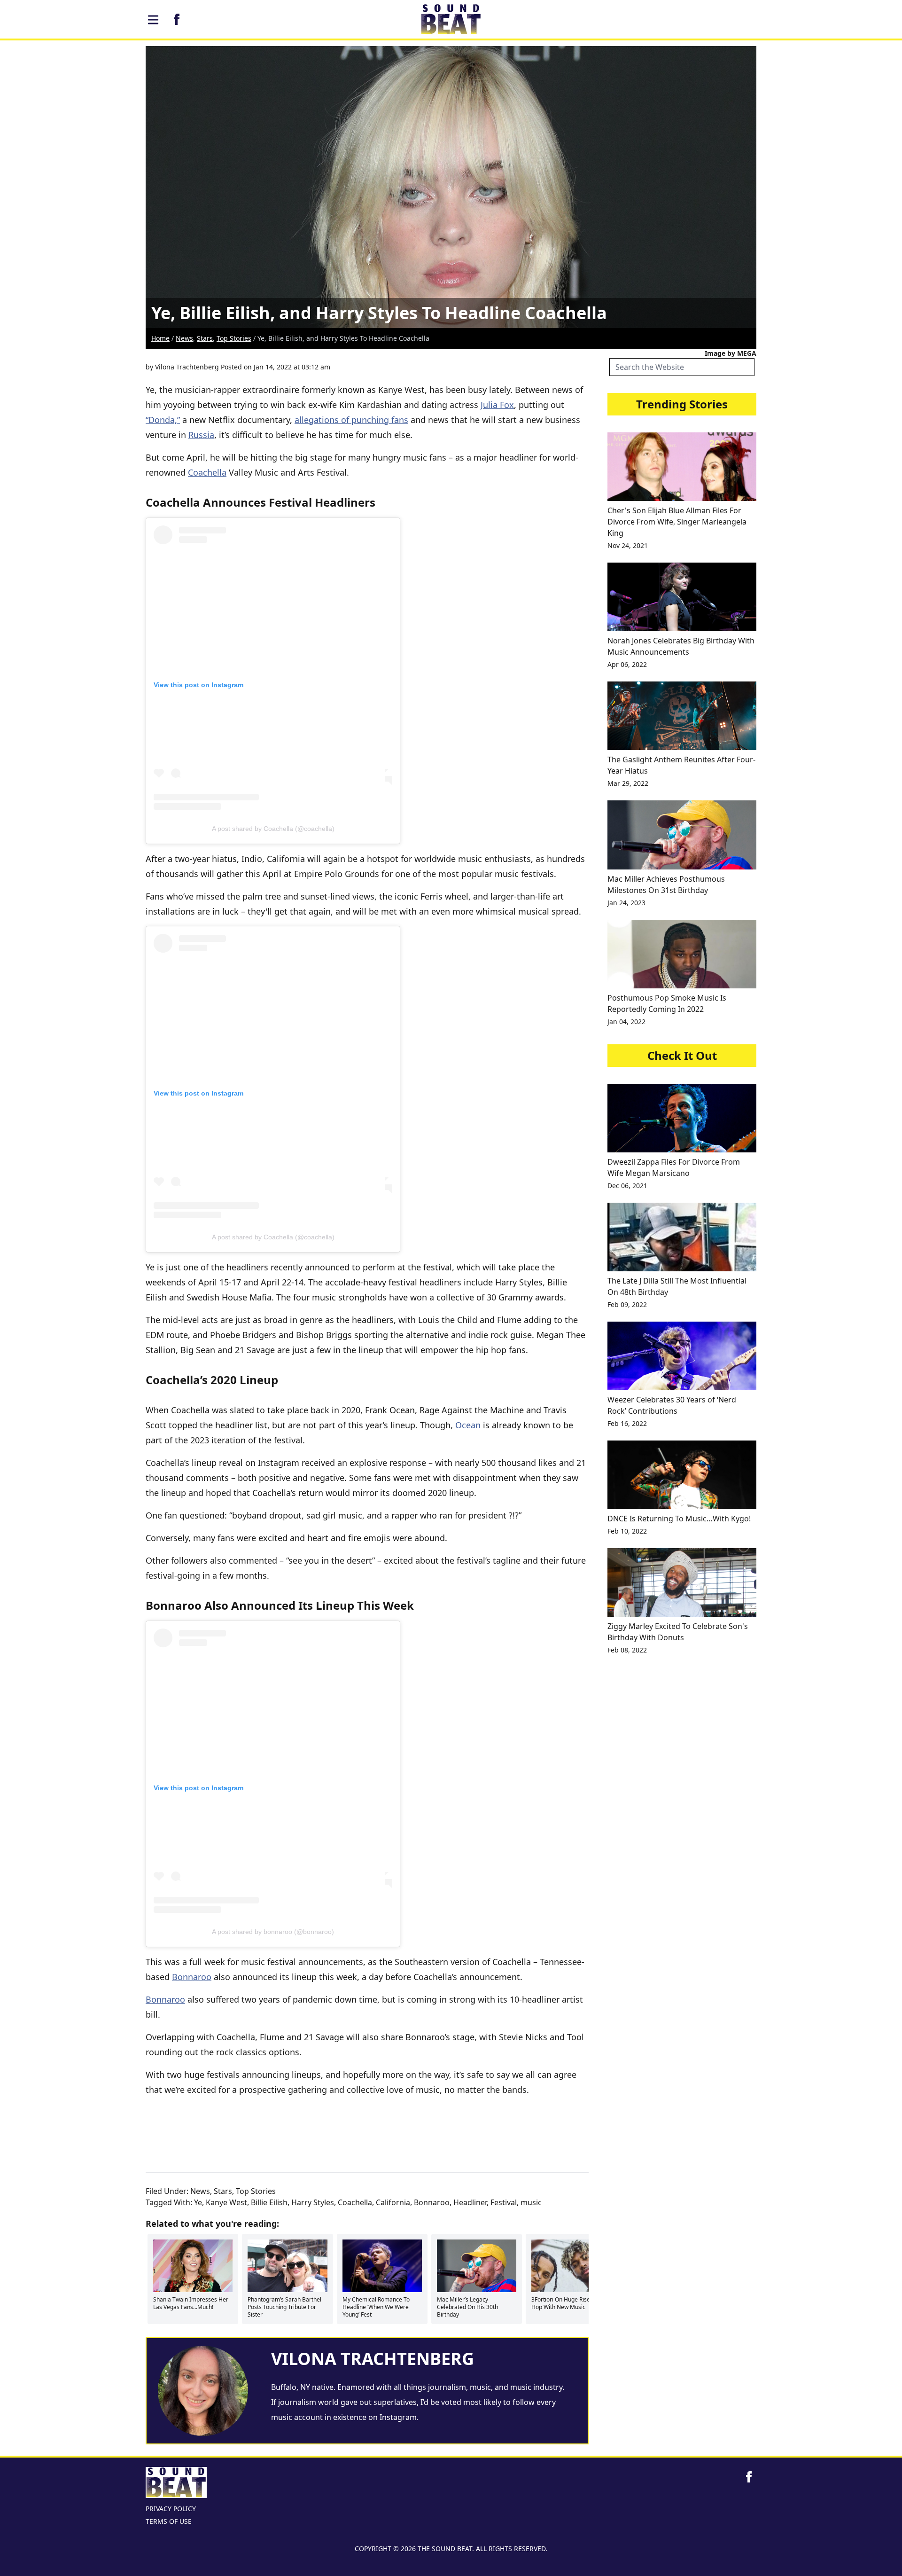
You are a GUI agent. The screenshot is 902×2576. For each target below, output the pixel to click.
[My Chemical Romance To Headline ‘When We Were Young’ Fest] (382, 2266)
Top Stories (234, 338)
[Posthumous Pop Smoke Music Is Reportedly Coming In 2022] (682, 954)
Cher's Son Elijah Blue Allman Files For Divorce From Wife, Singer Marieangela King (677, 522)
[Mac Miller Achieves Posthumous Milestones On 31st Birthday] (682, 835)
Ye (198, 2202)
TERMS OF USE (169, 2521)
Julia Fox (497, 405)
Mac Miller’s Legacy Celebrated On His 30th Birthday (467, 2307)
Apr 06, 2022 (627, 664)
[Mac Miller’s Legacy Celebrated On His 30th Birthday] (477, 2266)
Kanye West (226, 2202)
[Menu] (153, 20)
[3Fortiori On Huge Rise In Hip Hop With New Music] (571, 2266)
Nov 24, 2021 (628, 545)
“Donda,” (163, 420)
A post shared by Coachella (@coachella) (273, 829)
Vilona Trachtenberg (187, 367)
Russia (201, 435)
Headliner (470, 2202)
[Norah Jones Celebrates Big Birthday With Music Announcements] (682, 597)
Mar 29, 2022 (628, 783)
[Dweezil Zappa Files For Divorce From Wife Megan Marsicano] (682, 1118)
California (393, 2202)
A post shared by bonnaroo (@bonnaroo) (273, 1932)
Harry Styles (313, 2202)
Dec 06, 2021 (627, 1186)
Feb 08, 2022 (627, 1650)
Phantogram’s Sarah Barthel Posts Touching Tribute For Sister (284, 2307)
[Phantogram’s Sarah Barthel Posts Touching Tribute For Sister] (287, 2266)
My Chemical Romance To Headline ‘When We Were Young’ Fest (376, 2307)
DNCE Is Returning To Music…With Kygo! (679, 1519)
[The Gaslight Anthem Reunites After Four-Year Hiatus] (682, 716)
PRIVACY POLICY (171, 2509)
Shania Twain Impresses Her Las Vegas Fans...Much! (191, 2303)
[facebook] (177, 19)
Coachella (207, 472)
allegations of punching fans (351, 420)
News (184, 338)
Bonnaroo (192, 1977)
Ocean (468, 1425)
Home (160, 338)
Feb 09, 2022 (627, 1304)
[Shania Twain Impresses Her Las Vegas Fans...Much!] (193, 2266)
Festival (504, 2202)
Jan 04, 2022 (626, 1022)
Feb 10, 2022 (627, 1531)
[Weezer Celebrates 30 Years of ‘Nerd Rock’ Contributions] (682, 1356)
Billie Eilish (269, 2202)
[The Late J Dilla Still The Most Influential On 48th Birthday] (682, 1237)
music (531, 2202)
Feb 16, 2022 (627, 1423)
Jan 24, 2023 (626, 903)
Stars (205, 338)
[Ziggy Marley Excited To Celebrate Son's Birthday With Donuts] (682, 1582)
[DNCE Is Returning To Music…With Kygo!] (682, 1475)
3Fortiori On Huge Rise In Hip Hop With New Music (569, 2303)
